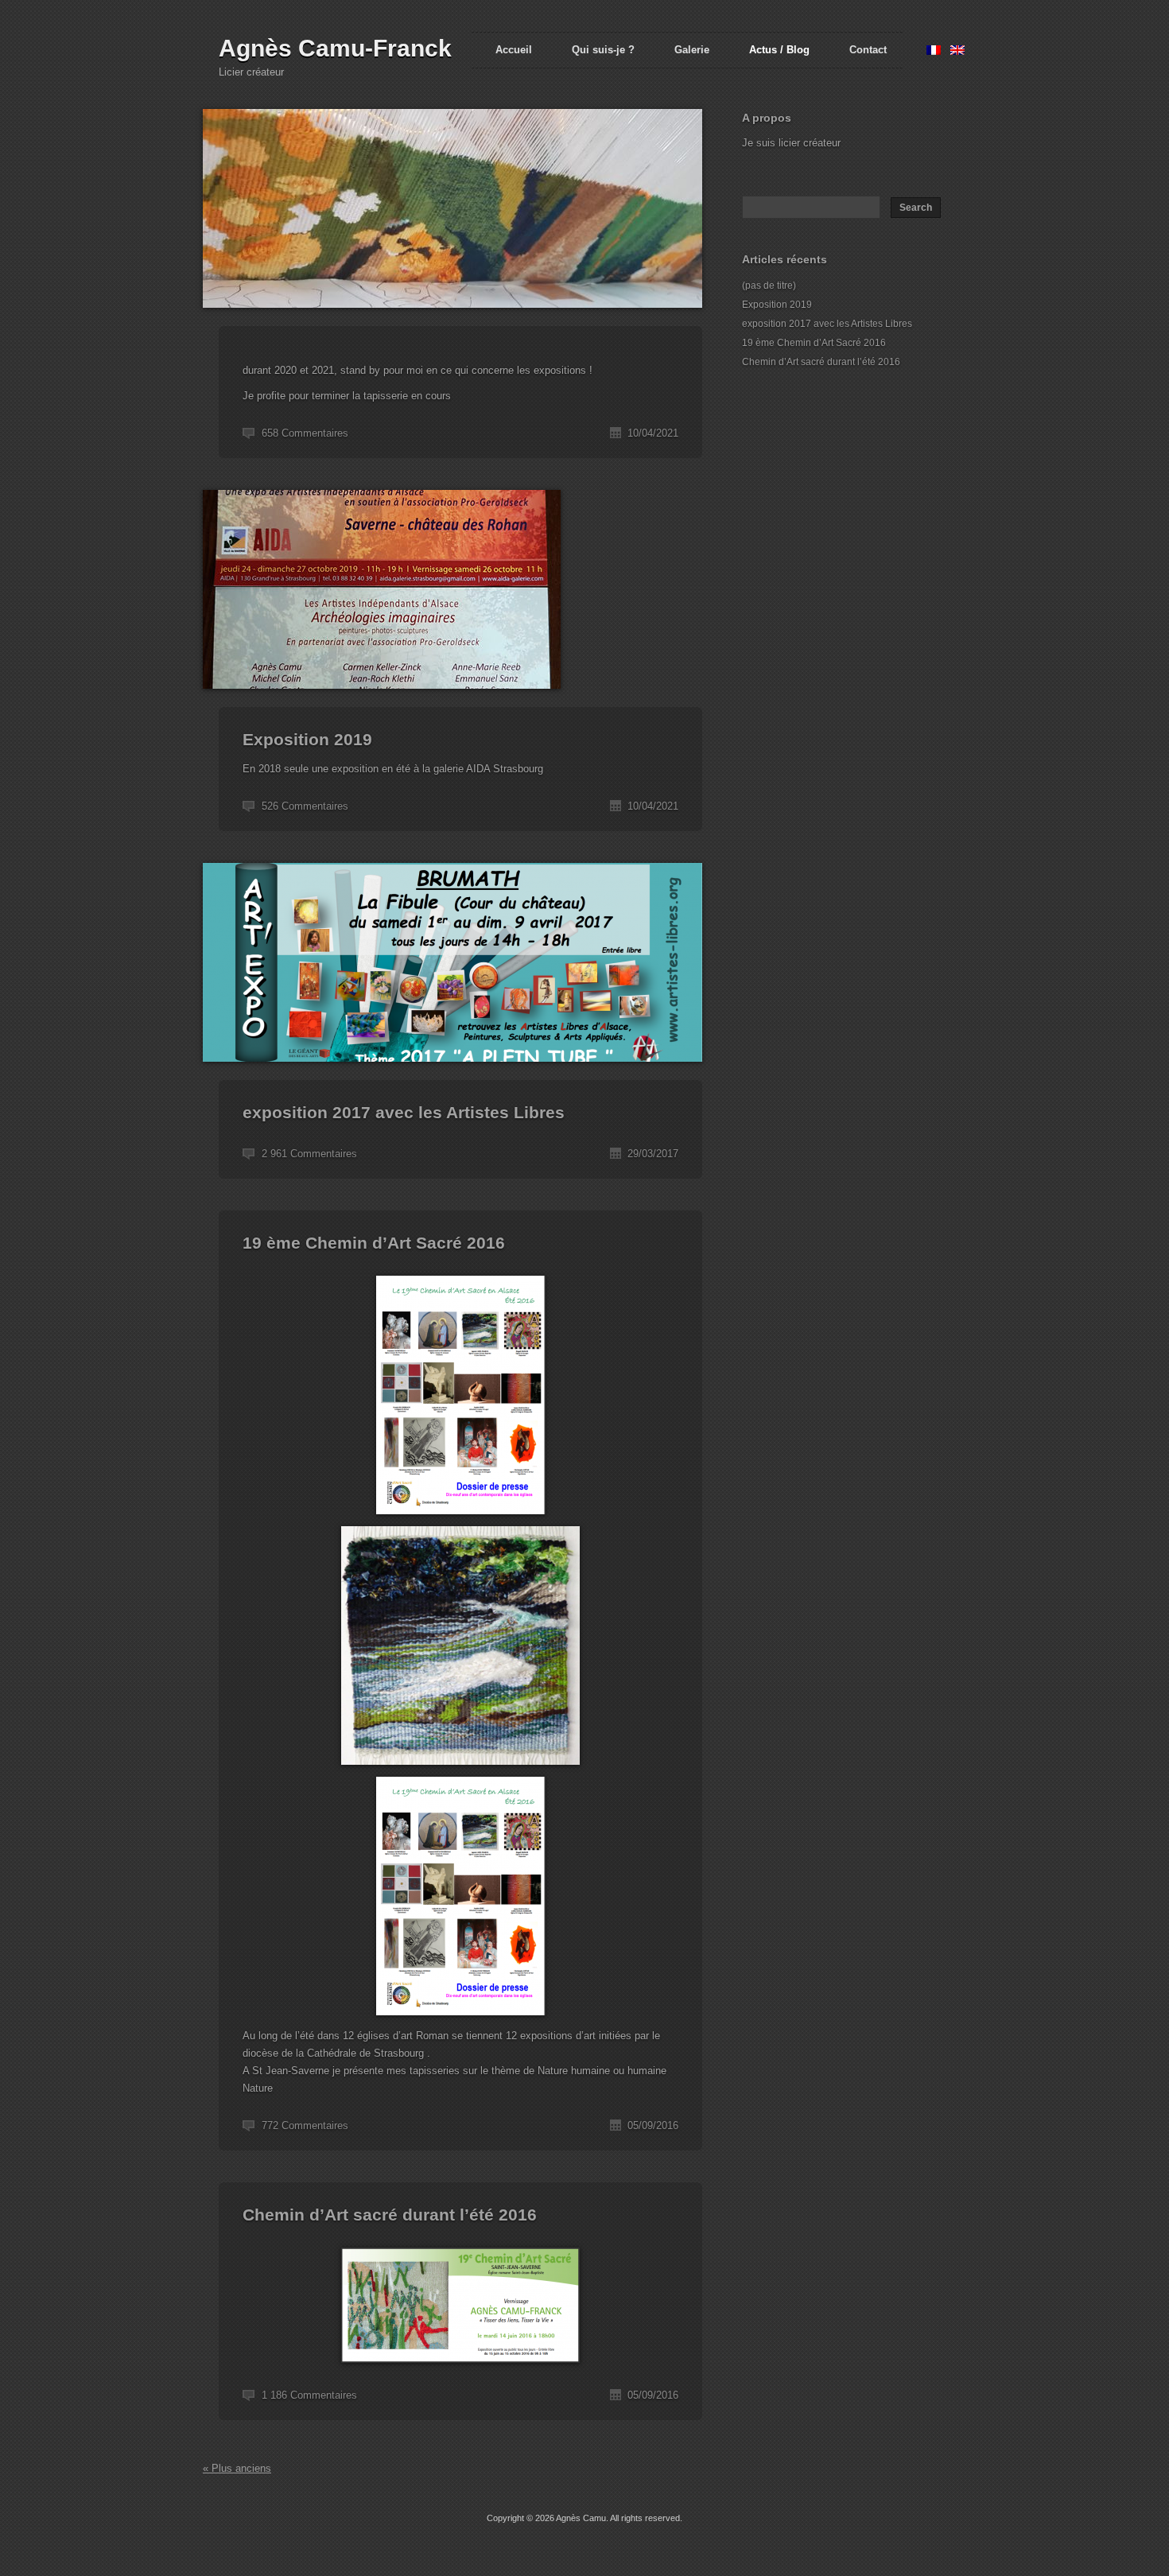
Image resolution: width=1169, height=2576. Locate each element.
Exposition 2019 (307, 739)
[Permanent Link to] (452, 317)
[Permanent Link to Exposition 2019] (382, 698)
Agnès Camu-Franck (335, 48)
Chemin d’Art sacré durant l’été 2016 (390, 2215)
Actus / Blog (779, 50)
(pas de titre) (769, 286)
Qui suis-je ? (603, 50)
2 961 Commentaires (309, 1154)
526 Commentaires (305, 806)
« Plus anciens (237, 2468)
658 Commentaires (305, 433)
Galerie (692, 50)
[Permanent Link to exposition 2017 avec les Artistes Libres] (452, 1071)
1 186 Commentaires (309, 2395)
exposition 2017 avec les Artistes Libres (404, 1112)
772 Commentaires (305, 2125)
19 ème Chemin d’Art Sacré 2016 (374, 1243)
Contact (868, 50)
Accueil (514, 50)
